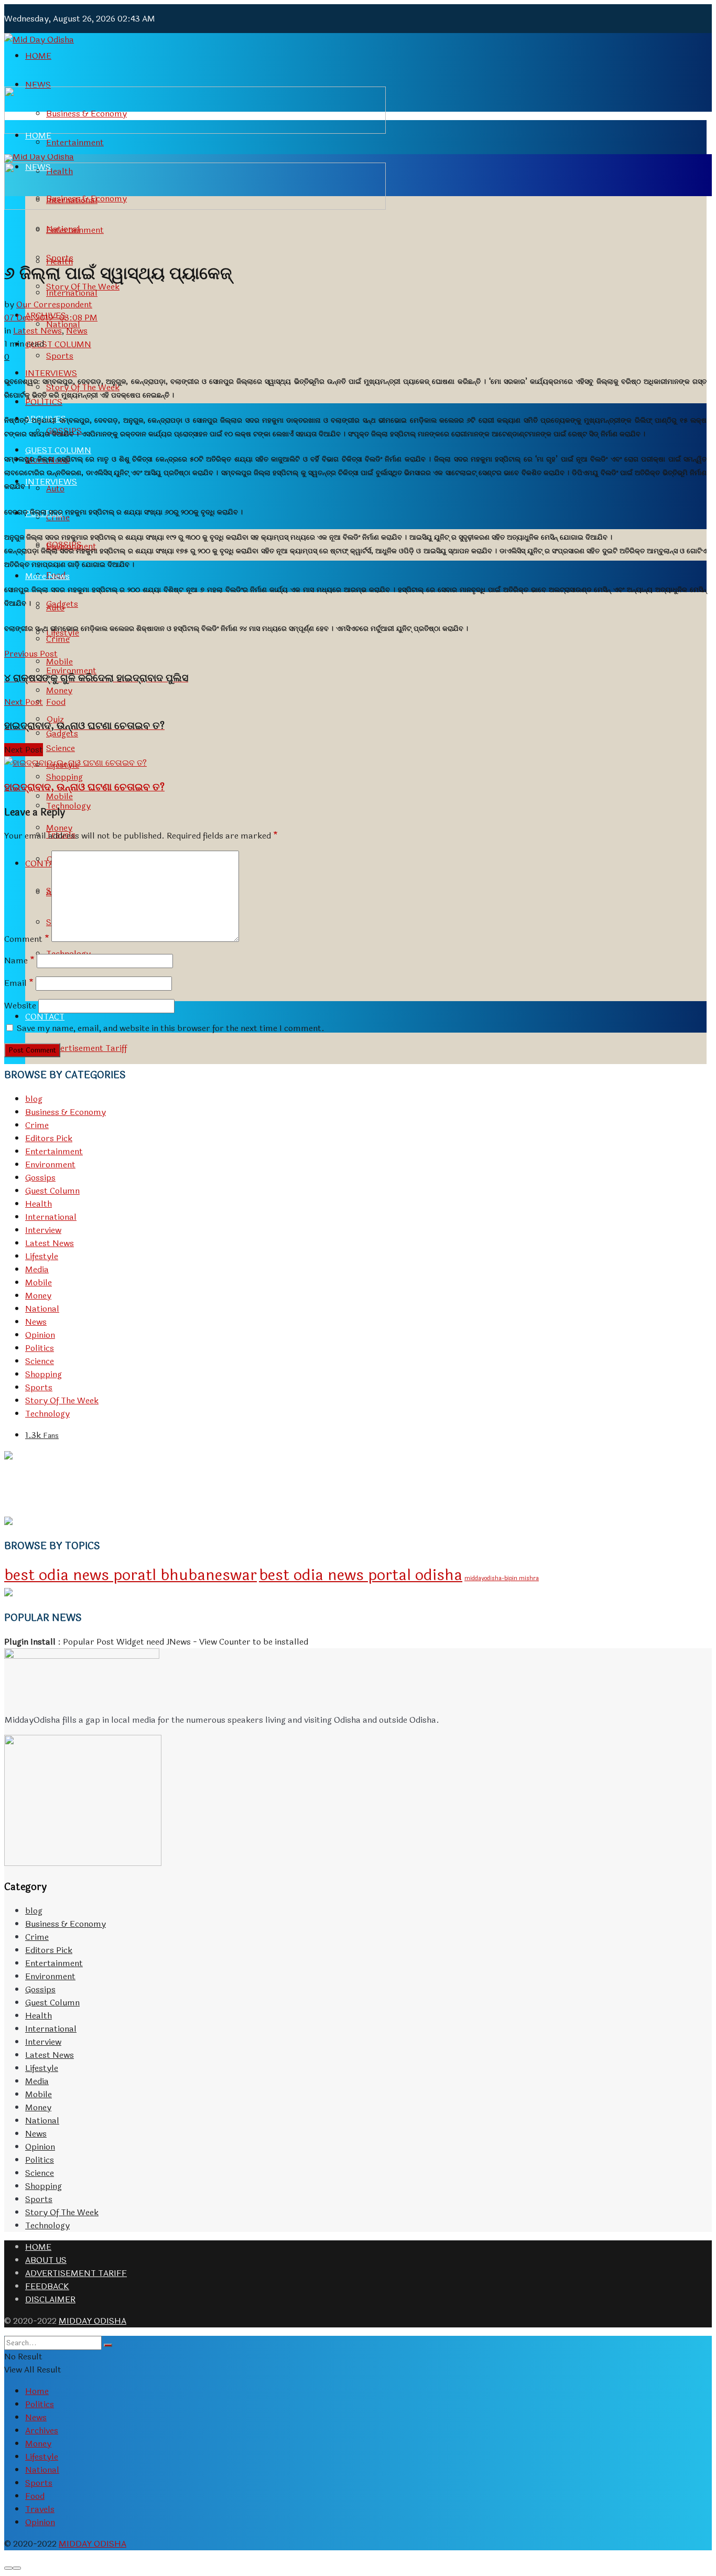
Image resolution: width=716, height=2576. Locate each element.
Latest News (37, 331)
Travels (40, 2509)
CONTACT (45, 1017)
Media (37, 1269)
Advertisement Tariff (86, 1048)
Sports (60, 356)
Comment (27, 939)
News (77, 331)
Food (56, 702)
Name (19, 960)
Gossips (40, 1178)
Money (59, 828)
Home (37, 2391)
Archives (42, 2430)
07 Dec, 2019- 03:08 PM (51, 318)
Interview (43, 1230)
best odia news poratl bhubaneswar (131, 1575)
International (72, 293)
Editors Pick (49, 1138)
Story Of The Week (62, 1400)
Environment (50, 1164)
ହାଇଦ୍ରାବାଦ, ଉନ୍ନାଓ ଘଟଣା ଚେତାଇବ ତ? (84, 787)
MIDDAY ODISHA (93, 2321)
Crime (58, 639)
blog (34, 1099)
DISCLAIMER (50, 2299)
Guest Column (52, 1191)
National (42, 1309)
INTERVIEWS (51, 482)
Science (40, 1361)
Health (39, 1204)
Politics (40, 1348)
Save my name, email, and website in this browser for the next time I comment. (171, 1028)
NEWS (38, 85)
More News (47, 576)
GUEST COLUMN (58, 450)
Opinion (40, 1335)
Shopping (44, 1374)
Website (20, 1006)
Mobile (59, 796)
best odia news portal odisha (361, 1575)
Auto (55, 608)
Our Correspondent (54, 304)
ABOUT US (46, 2260)
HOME (38, 56)
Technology (47, 1414)
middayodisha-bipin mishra (502, 1578)
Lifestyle (42, 1256)
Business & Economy (66, 1112)
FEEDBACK (47, 2286)
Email (19, 983)
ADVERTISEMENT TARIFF (76, 2273)
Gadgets (62, 733)
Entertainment (75, 142)
